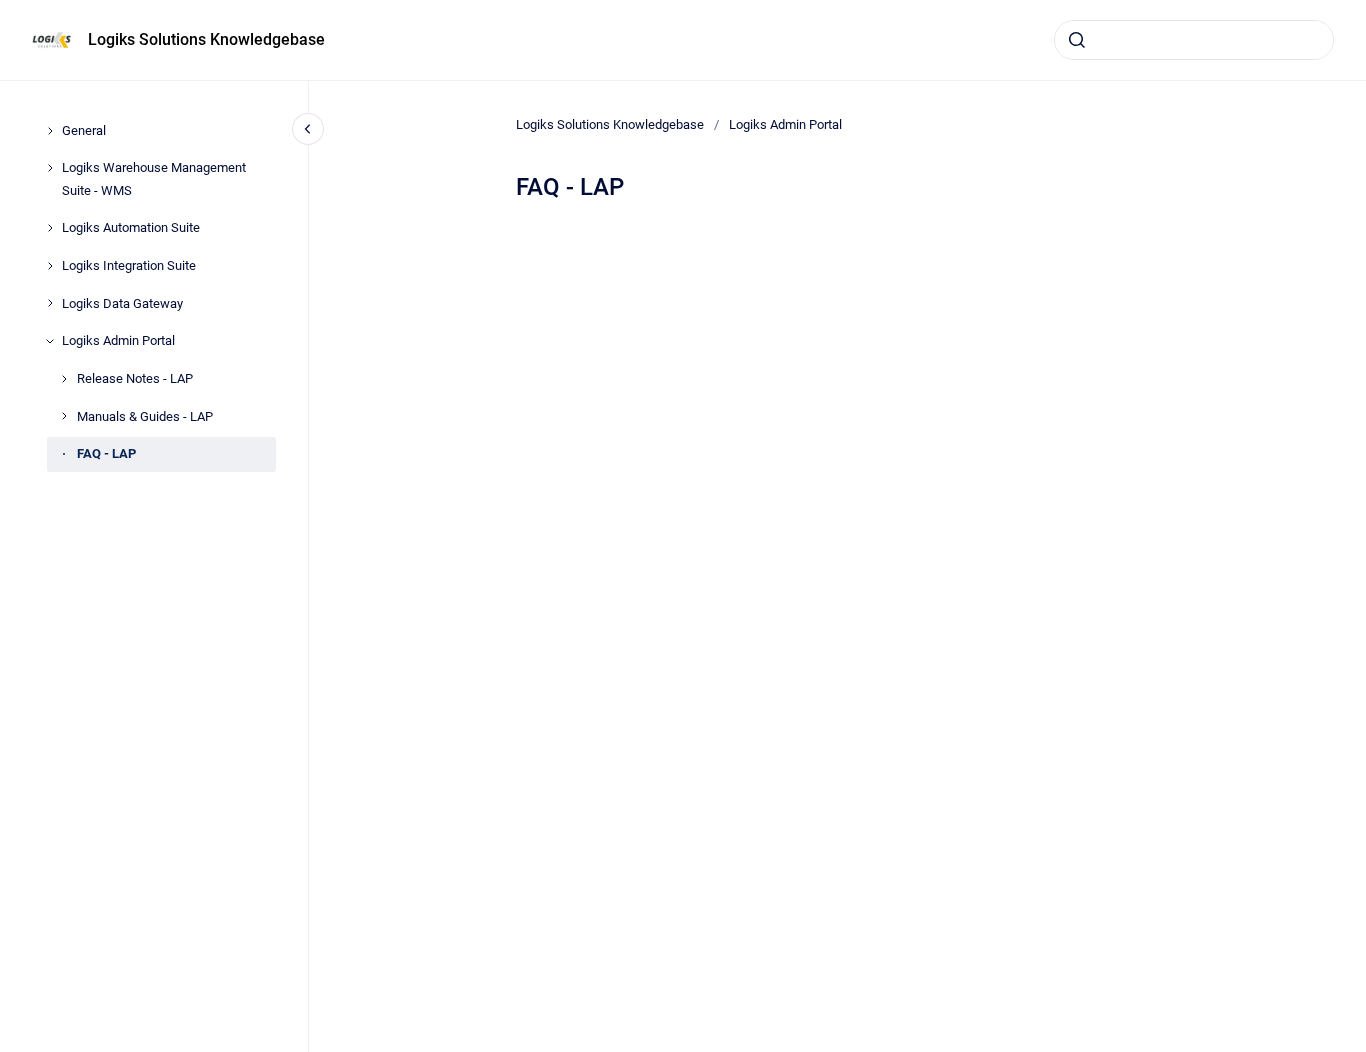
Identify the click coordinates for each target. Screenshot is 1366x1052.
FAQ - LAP (106, 453)
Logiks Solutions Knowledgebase (206, 39)
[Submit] (1077, 40)
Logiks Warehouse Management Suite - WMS (154, 178)
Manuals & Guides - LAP (145, 416)
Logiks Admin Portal (118, 340)
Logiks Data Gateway (122, 303)
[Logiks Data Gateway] (50, 303)
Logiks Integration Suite (129, 265)
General (84, 130)
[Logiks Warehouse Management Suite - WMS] (50, 168)
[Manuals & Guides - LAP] (64, 416)
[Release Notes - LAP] (64, 379)
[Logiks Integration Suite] (50, 266)
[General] (50, 131)
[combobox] (1194, 40)
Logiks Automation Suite (131, 227)
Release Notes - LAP (135, 378)
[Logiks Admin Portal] (50, 341)
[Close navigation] (308, 129)
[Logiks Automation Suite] (50, 228)
